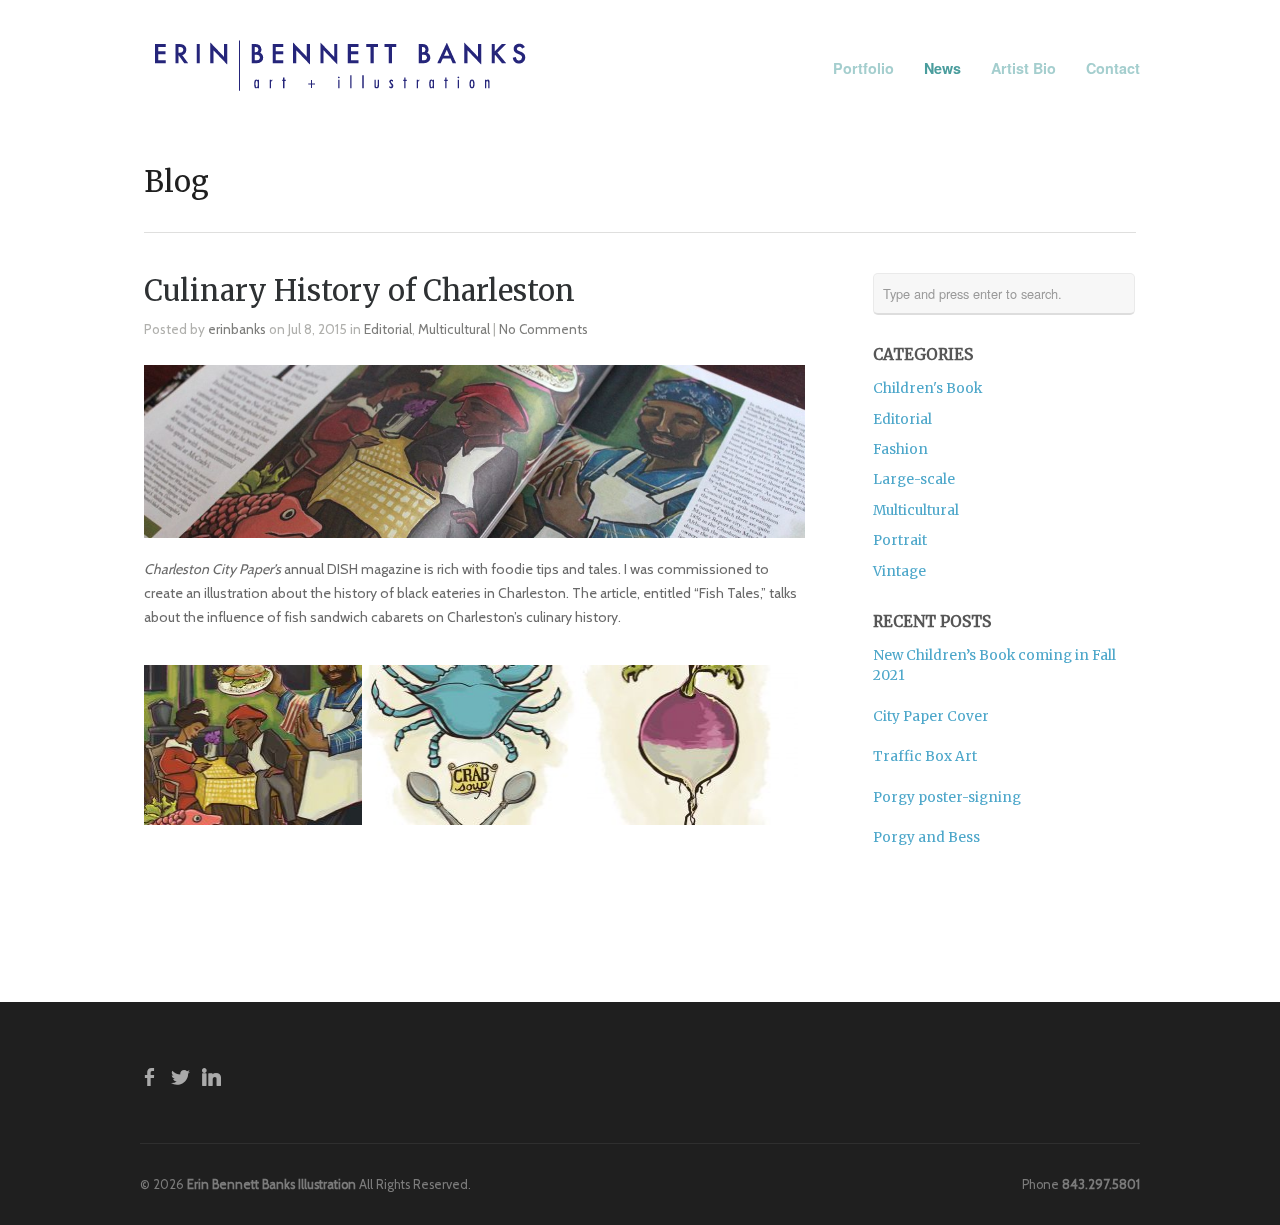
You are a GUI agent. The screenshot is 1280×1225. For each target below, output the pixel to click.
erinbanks (237, 329)
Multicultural (454, 329)
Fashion (900, 449)
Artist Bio (1023, 67)
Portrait (900, 540)
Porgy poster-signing (947, 797)
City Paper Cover (931, 716)
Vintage (899, 571)
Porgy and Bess (926, 837)
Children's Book (927, 388)
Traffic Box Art (925, 756)
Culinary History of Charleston (359, 291)
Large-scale (914, 479)
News (942, 68)
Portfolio (863, 68)
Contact (1113, 68)
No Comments (543, 329)
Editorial (388, 329)
